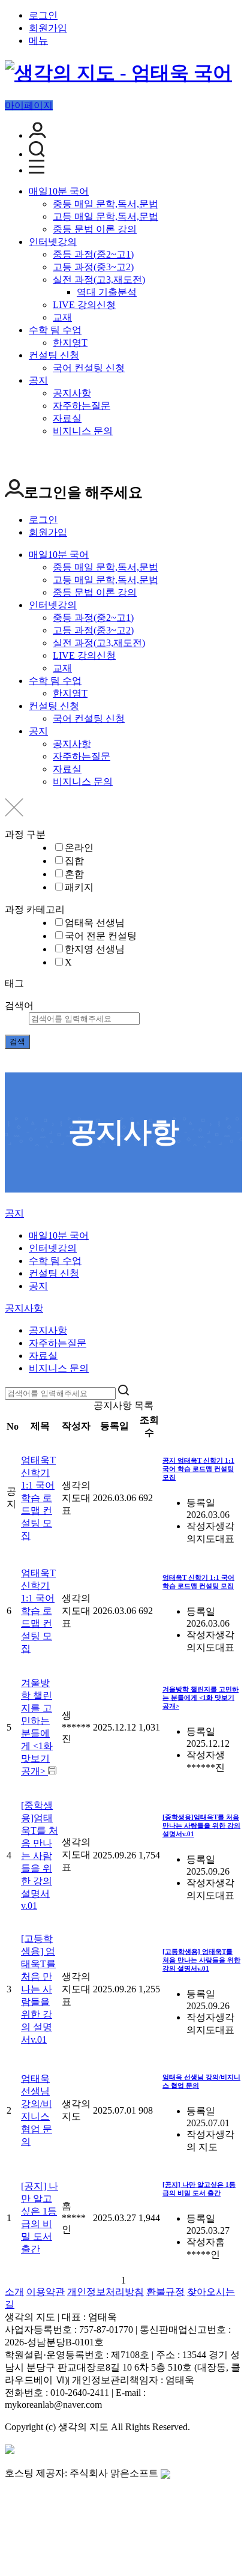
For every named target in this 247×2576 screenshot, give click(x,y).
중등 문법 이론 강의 (95, 229)
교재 (62, 317)
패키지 (79, 887)
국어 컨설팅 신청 (89, 368)
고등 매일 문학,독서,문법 (106, 216)
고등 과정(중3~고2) (93, 267)
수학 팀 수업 (55, 330)
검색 (17, 1042)
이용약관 (46, 2292)
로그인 (43, 15)
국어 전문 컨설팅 (101, 936)
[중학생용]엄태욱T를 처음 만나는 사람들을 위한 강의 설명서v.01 (40, 1855)
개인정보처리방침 (106, 2292)
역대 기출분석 (107, 292)
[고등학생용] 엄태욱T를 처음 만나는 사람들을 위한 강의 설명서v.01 (38, 1989)
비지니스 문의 (83, 431)
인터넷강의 (53, 242)
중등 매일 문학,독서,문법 (106, 204)
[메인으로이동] (12, 1202)
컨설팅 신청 (54, 355)
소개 (14, 2292)
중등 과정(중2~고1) (93, 254)
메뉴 (38, 41)
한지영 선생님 (95, 949)
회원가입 (48, 28)
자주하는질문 (82, 406)
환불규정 (165, 2292)
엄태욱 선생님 (95, 923)
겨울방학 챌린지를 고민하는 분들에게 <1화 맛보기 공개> (201, 1698)
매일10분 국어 (59, 191)
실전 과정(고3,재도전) (99, 280)
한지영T (70, 343)
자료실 (67, 418)
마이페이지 (29, 105)
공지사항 (72, 393)
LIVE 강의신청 (84, 305)
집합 (74, 861)
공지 (38, 380)
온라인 (79, 848)
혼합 (74, 874)
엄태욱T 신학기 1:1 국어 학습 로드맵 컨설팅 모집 (38, 1498)
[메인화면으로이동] (118, 73)
